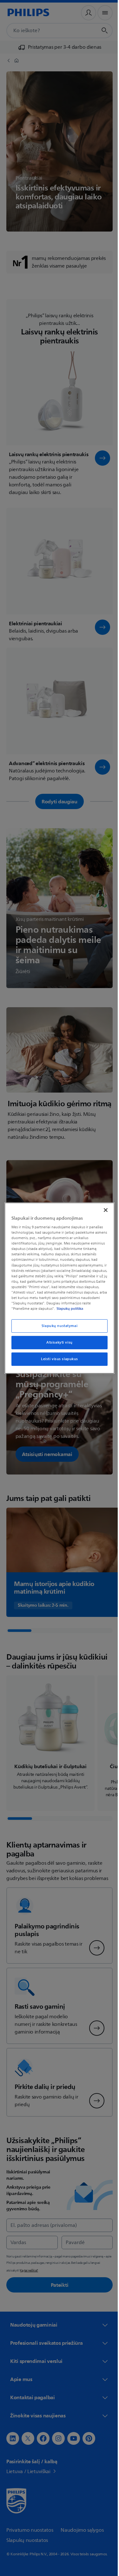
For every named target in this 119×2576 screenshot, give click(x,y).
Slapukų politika (41, 1311)
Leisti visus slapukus (57, 1362)
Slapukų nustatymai (57, 1328)
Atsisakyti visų (57, 1345)
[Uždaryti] (102, 1207)
